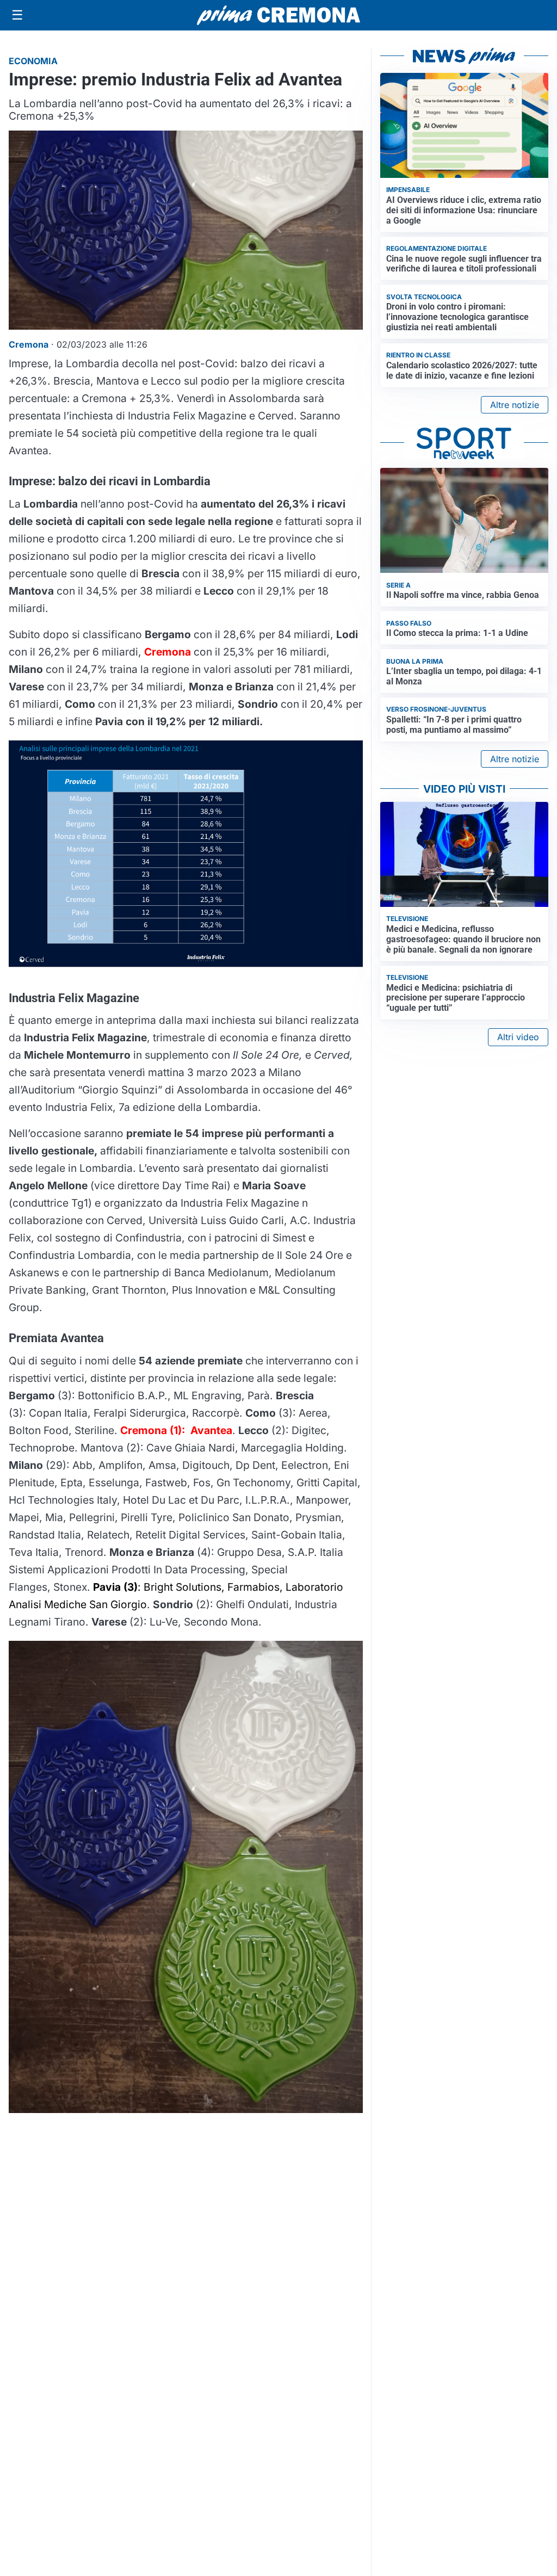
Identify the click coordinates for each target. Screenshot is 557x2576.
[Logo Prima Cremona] (278, 15)
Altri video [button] (518, 1037)
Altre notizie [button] (515, 405)
